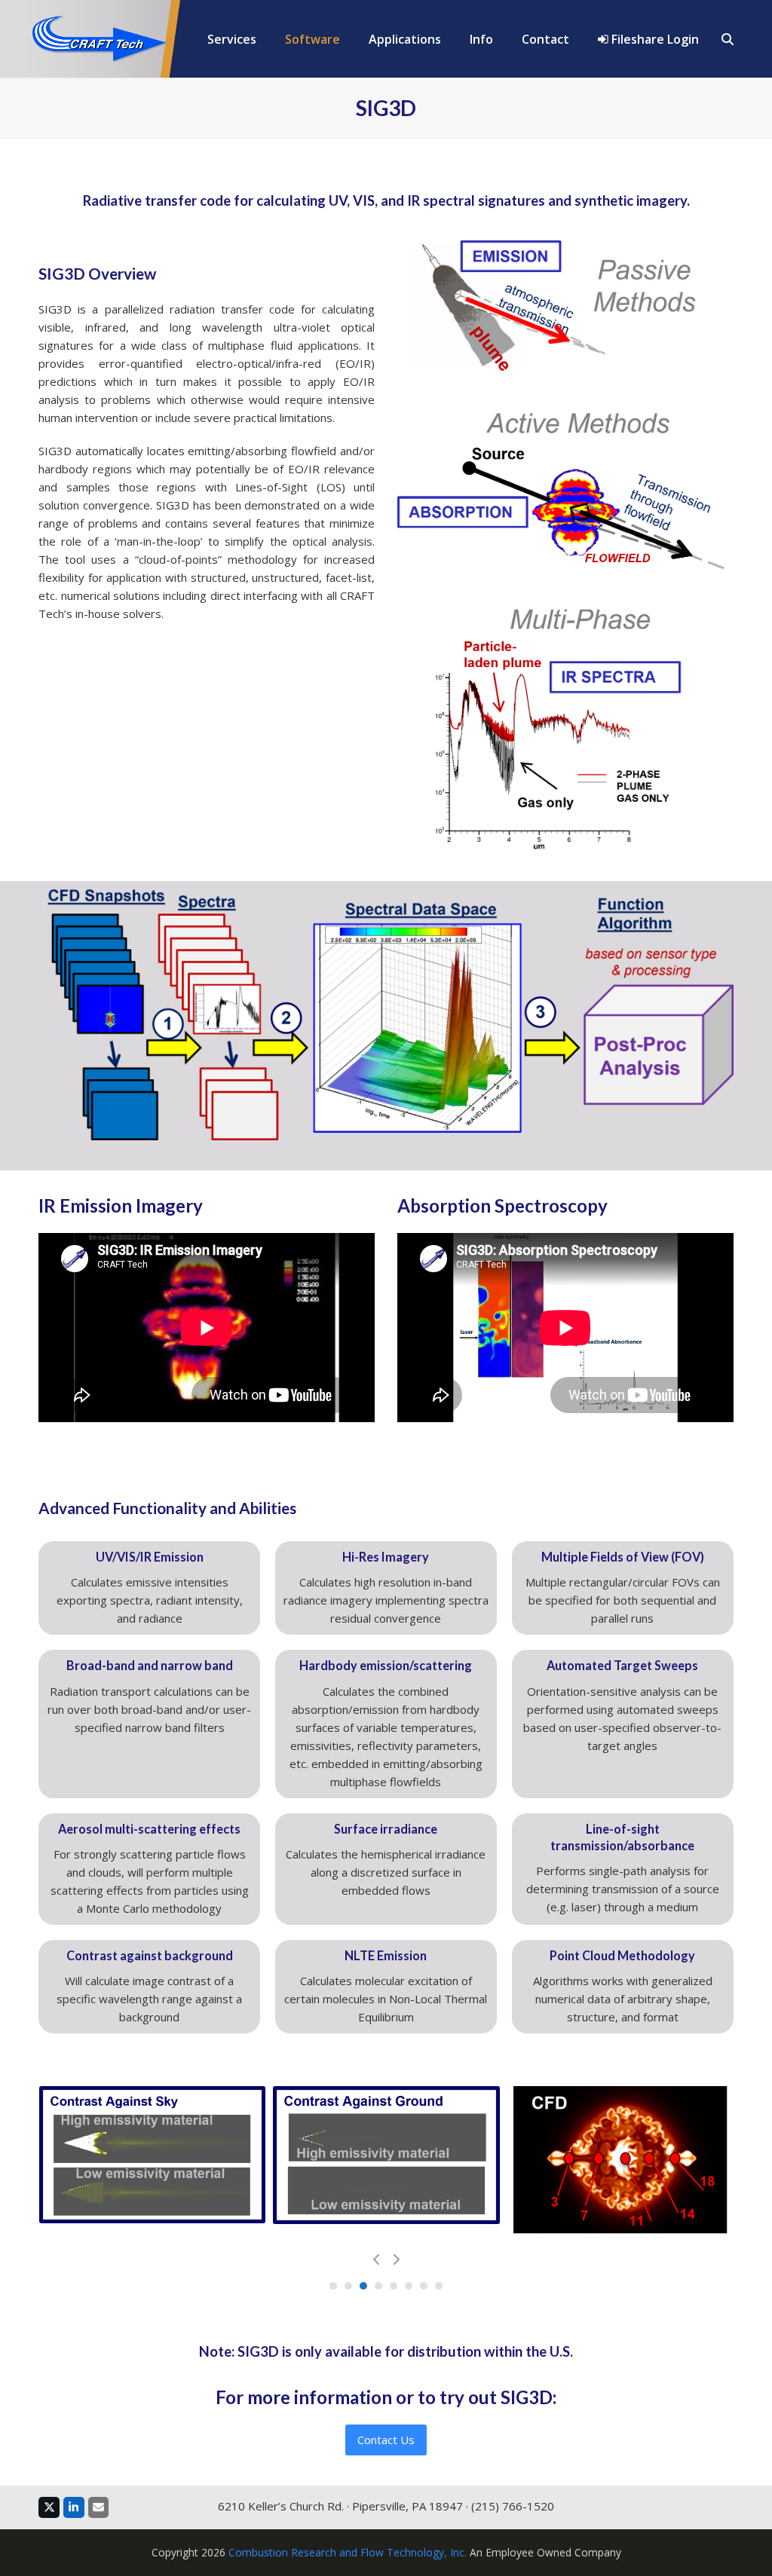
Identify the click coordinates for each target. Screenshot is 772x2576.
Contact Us (386, 2440)
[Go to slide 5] (394, 2286)
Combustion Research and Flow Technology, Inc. (348, 2552)
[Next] (396, 2259)
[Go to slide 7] (424, 2286)
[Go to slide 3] (363, 2286)
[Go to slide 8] (439, 2286)
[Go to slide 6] (409, 2286)
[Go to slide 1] (333, 2286)
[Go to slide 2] (348, 2286)
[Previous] (377, 2259)
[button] (728, 39)
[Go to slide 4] (378, 2286)
